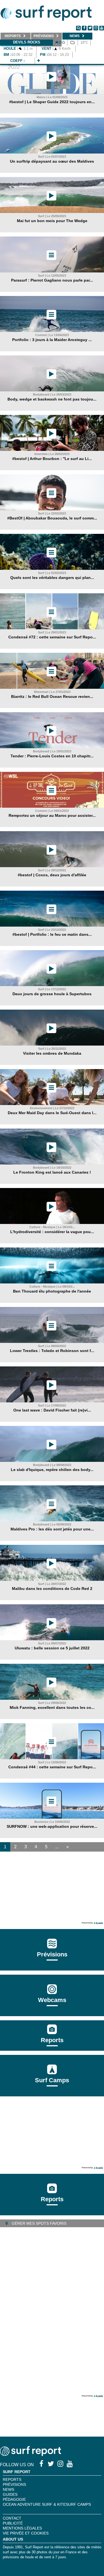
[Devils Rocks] (39, 61)
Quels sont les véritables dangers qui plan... (52, 578)
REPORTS (12, 2479)
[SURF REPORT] (31, 2454)
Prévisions (14, 2484)
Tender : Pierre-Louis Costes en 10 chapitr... (52, 756)
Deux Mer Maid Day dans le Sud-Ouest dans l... (52, 1113)
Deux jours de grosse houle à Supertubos (52, 994)
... (57, 1847)
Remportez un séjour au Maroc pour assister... (52, 815)
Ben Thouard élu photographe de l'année (52, 1291)
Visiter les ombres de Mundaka (52, 1053)
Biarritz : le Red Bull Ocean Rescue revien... (52, 696)
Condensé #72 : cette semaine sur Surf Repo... (52, 637)
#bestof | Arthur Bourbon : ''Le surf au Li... (52, 459)
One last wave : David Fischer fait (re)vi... (52, 1410)
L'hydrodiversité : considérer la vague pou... (52, 1232)
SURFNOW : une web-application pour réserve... (52, 1826)
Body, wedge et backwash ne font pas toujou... (52, 399)
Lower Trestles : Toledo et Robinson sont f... (52, 1351)
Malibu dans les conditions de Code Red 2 (52, 1589)
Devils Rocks (27, 42)
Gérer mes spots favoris (38, 2223)
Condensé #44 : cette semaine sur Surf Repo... (52, 1767)
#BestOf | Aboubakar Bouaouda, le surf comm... (52, 518)
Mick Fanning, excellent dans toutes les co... (52, 1707)
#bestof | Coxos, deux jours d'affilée (52, 875)
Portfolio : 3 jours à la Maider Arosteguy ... (52, 340)
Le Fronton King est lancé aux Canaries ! (52, 1172)
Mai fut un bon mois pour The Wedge (52, 221)
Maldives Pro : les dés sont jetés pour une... (52, 1529)
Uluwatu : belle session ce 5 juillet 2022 (52, 1648)
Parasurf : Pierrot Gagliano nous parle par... (52, 280)
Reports (52, 2040)
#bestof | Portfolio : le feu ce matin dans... (52, 934)
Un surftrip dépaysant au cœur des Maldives (52, 161)
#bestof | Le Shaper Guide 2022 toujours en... (52, 102)
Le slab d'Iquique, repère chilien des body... (52, 1470)
